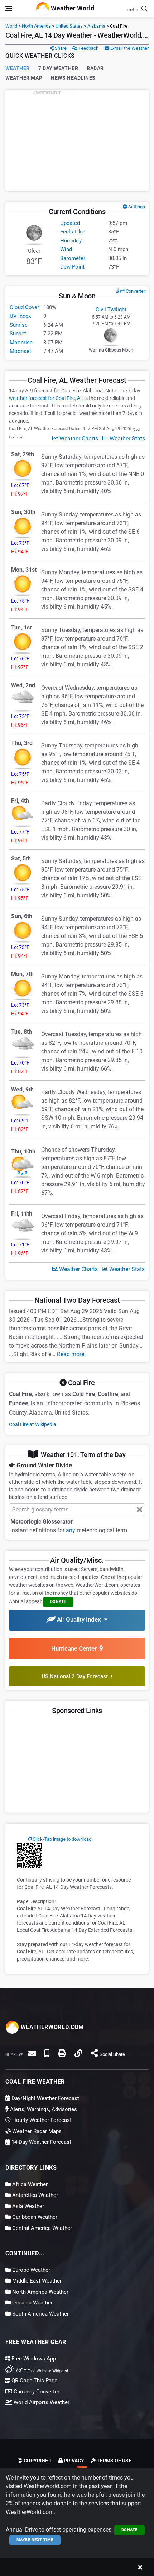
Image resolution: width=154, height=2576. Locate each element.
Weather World (72, 8)
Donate (129, 2530)
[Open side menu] (9, 9)
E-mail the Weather (129, 48)
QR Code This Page (34, 2381)
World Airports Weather (41, 2402)
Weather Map (24, 78)
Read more (71, 1354)
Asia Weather (27, 2206)
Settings (136, 207)
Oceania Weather (32, 2303)
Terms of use (114, 2461)
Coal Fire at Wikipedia (33, 1424)
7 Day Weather (58, 68)
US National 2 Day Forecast (76, 1676)
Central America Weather (41, 2228)
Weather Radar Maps (36, 2131)
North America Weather (40, 2292)
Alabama (96, 26)
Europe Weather (30, 2270)
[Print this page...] (62, 2053)
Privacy (73, 2461)
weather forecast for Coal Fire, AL (46, 398)
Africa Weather (29, 2184)
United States (69, 26)
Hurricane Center (75, 1648)
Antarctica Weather (34, 2195)
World (11, 26)
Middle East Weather (36, 2281)
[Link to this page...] (78, 2053)
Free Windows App (33, 2359)
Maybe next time (35, 2540)
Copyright (37, 2461)
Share (60, 48)
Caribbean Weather (34, 2217)
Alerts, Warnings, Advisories (43, 2109)
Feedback (88, 48)
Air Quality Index (80, 1619)
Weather (18, 68)
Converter (135, 291)
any (71, 1530)
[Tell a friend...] (32, 2053)
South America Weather (40, 2314)
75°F (41, 2370)
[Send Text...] (47, 2053)
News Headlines (73, 78)
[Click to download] (29, 1855)
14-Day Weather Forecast (41, 2142)
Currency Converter (36, 2392)
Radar (95, 68)
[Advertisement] (77, 140)
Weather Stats (127, 438)
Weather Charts (78, 438)
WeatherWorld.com (51, 2027)
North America (36, 26)
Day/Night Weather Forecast (45, 2098)
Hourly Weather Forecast (41, 2120)
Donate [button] (58, 1602)
